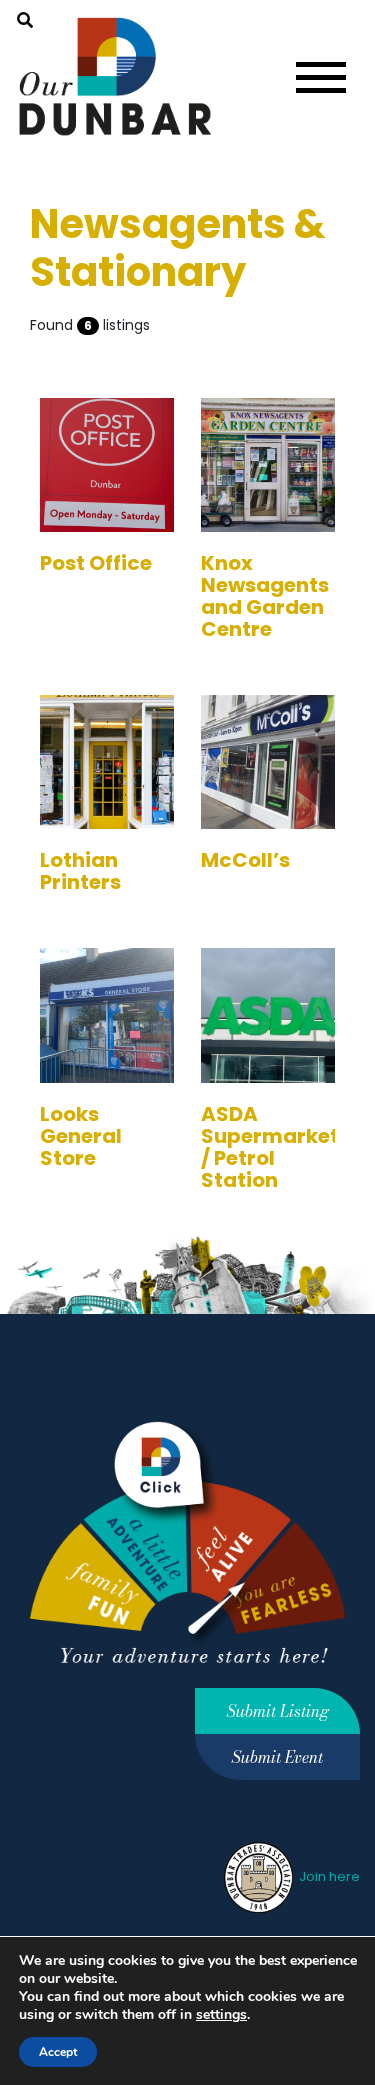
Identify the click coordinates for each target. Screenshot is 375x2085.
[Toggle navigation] (321, 77)
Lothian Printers (80, 871)
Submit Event (277, 1757)
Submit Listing (278, 1711)
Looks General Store (81, 1136)
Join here (328, 1876)
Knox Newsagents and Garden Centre (265, 596)
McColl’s (245, 860)
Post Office (96, 563)
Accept (58, 2052)
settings (221, 2015)
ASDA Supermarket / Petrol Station (270, 1147)
